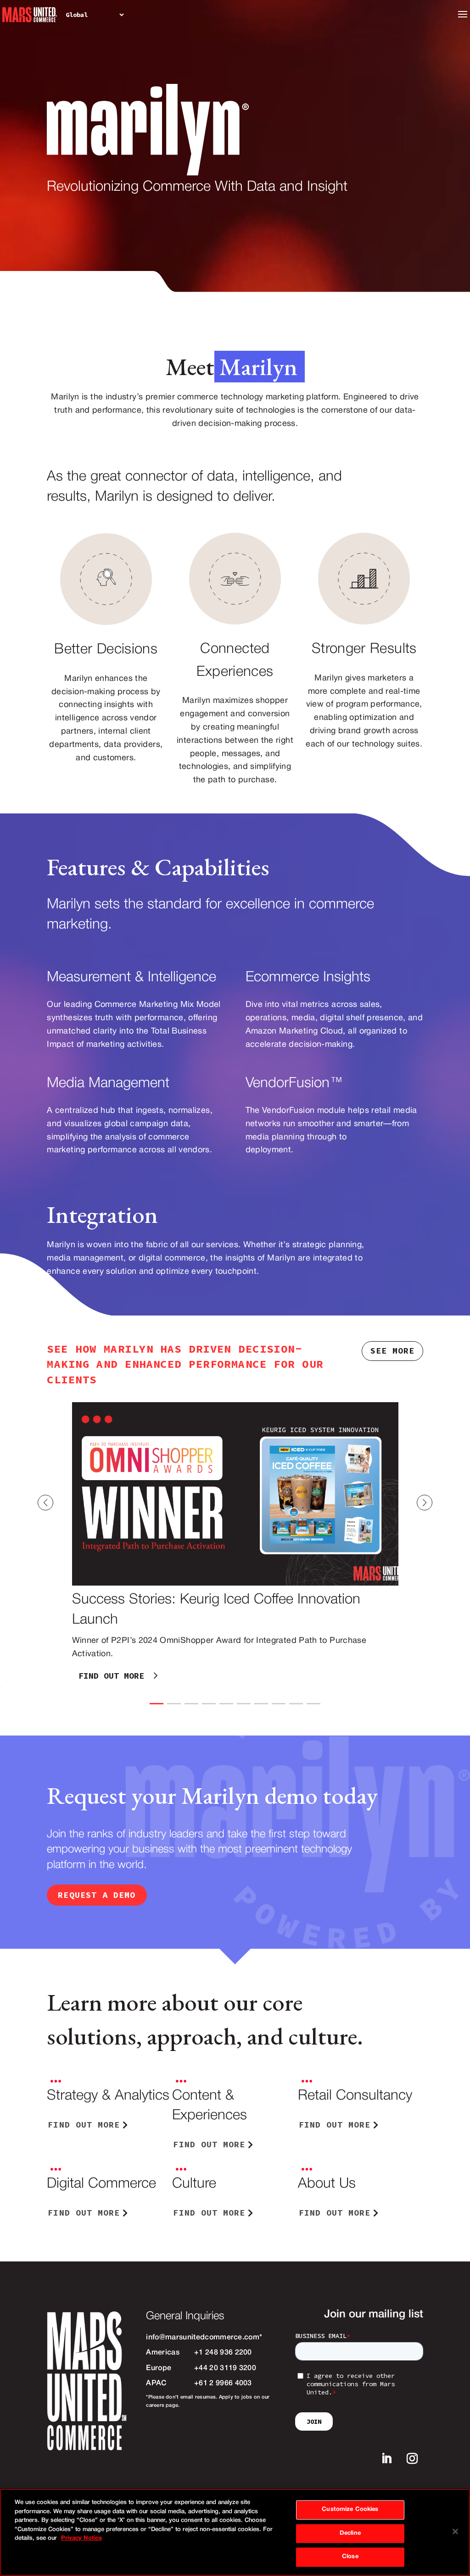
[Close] (455, 2532)
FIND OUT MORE (111, 1676)
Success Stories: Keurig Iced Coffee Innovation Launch (235, 1545)
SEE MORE (392, 1351)
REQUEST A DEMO (97, 1895)
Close (350, 2557)
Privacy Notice (81, 2538)
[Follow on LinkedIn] (386, 2459)
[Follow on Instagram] (412, 2459)
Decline (350, 2533)
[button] (443, 1503)
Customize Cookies (350, 2510)
